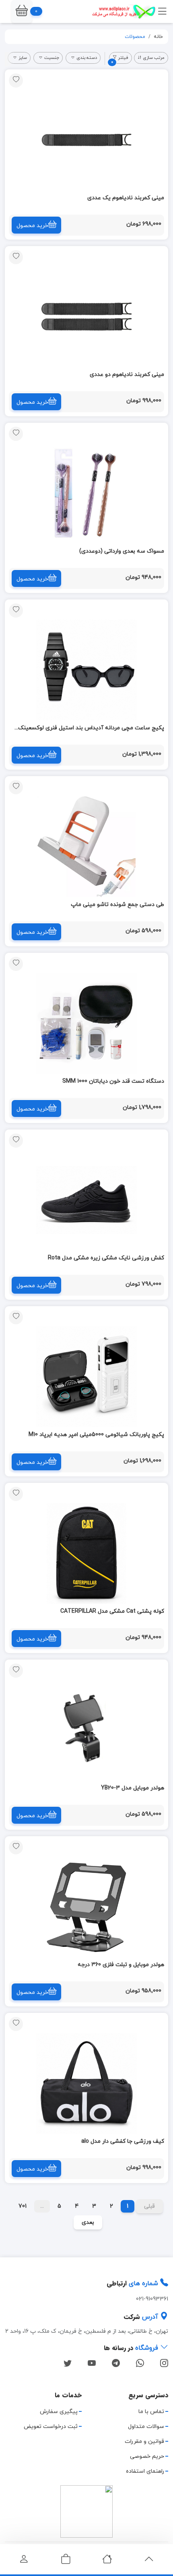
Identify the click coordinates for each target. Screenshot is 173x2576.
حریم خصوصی (147, 2456)
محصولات (135, 37)
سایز (23, 58)
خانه (158, 37)
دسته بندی (87, 58)
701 (23, 2206)
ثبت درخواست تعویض (51, 2427)
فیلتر (120, 59)
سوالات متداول (146, 2427)
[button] (22, 11)
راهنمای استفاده (145, 2471)
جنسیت (52, 58)
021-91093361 (152, 2299)
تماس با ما (151, 2412)
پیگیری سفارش (59, 2412)
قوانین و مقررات (144, 2441)
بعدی (88, 2222)
